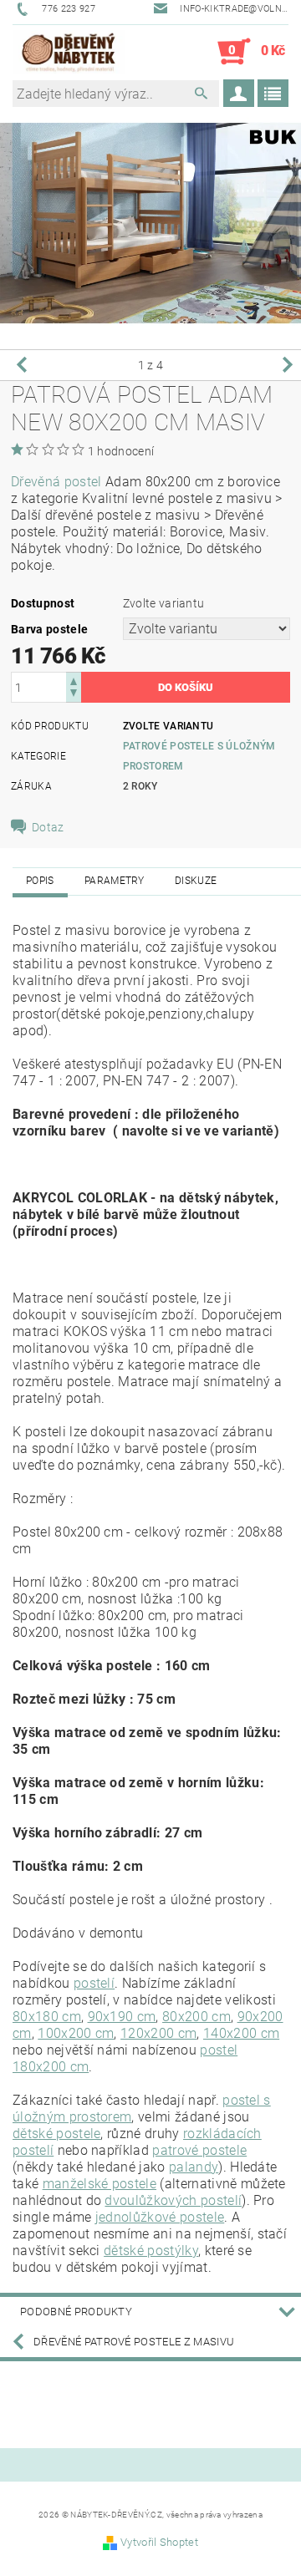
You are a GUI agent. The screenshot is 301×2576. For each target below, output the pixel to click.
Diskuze (196, 881)
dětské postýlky (151, 2251)
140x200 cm (241, 2033)
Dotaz (48, 827)
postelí (94, 1983)
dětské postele (56, 2134)
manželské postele (99, 2184)
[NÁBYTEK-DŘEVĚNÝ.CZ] (69, 52)
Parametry (115, 881)
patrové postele (199, 2150)
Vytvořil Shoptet (159, 2542)
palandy (194, 2167)
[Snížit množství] (74, 695)
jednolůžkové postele (160, 2217)
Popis (40, 881)
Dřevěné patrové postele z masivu (134, 2342)
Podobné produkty (76, 2312)
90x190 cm (122, 2017)
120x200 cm (158, 2033)
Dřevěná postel (56, 482)
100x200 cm (76, 2033)
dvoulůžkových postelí (173, 2200)
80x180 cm (47, 2017)
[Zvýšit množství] (74, 680)
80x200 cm (196, 2017)
